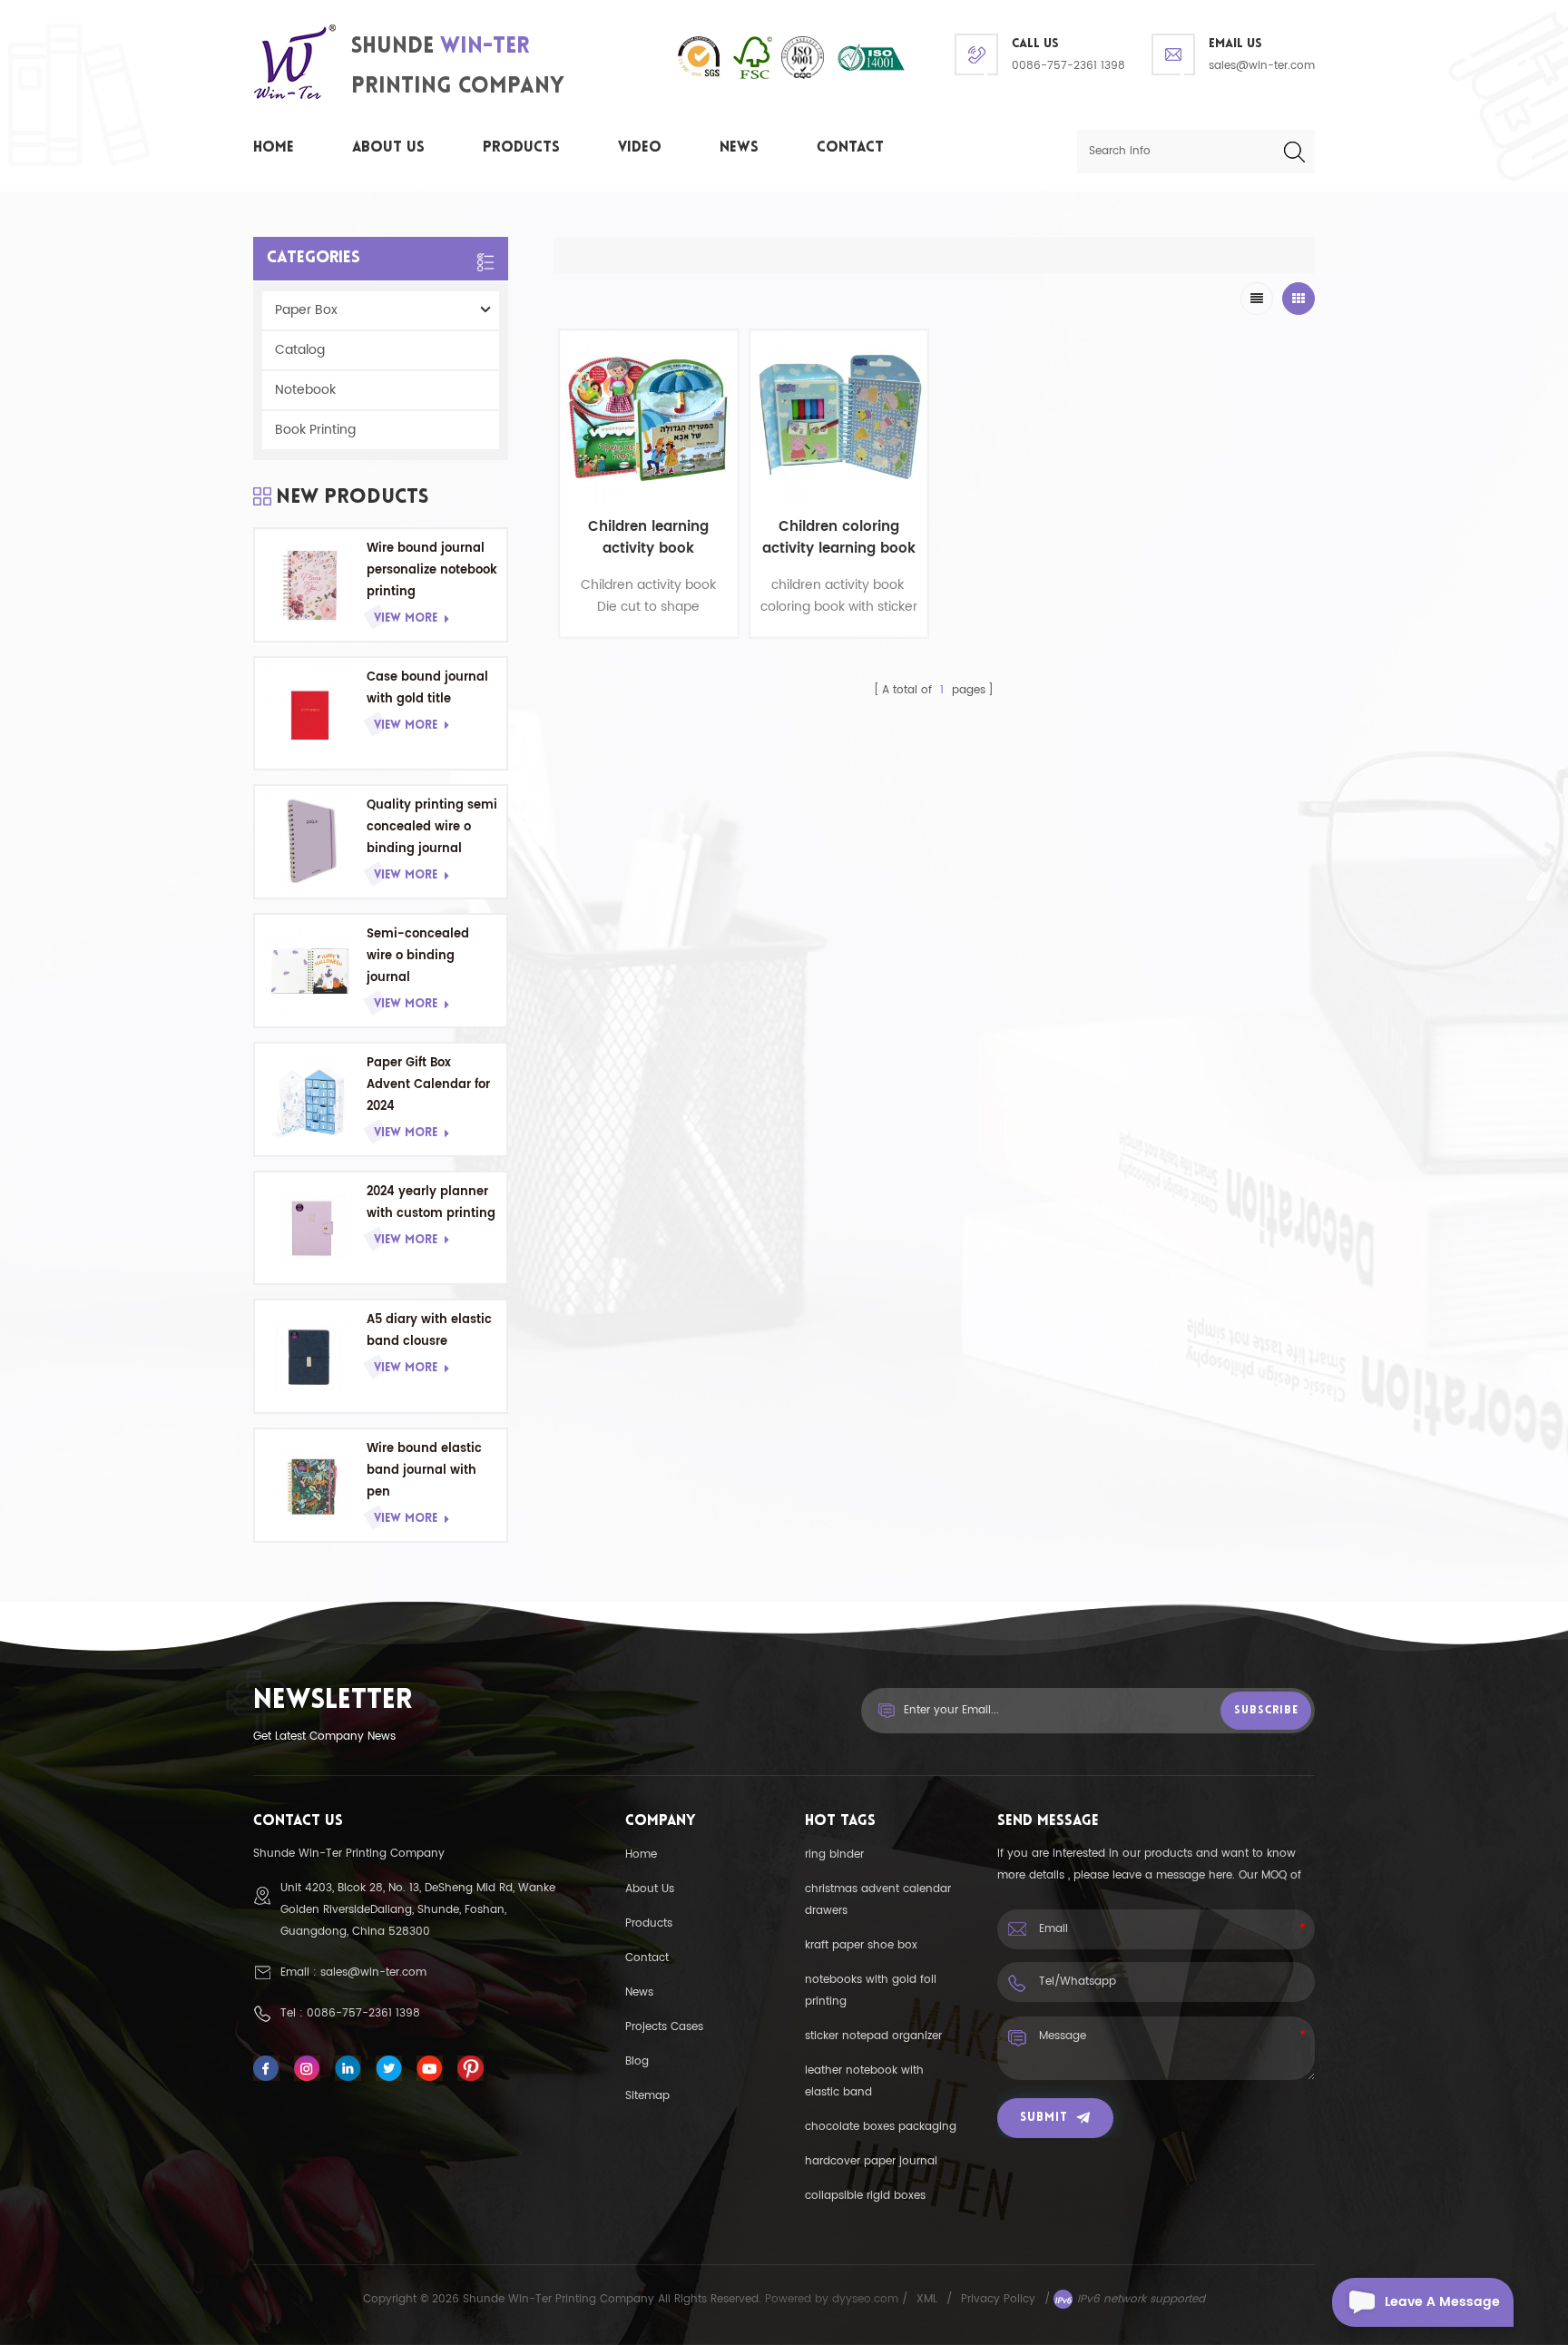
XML (927, 2299)
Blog (637, 2061)
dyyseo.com (867, 2299)
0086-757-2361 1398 (1068, 66)
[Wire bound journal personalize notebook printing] (311, 585)
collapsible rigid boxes (865, 2196)
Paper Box (306, 310)
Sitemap (647, 2096)
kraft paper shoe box (861, 1945)
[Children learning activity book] (649, 419)
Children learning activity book (648, 538)
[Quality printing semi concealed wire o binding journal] (311, 842)
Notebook (305, 390)
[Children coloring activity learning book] (839, 419)
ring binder (834, 1854)
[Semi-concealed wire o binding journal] (311, 971)
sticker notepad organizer (873, 2036)
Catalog (300, 350)
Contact (850, 148)
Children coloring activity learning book (839, 538)
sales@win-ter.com (1262, 66)
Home (274, 148)
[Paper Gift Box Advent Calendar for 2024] (311, 1099)
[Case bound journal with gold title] (311, 714)
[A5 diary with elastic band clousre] (311, 1356)
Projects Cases (664, 2027)
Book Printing (315, 430)
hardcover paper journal (871, 2161)
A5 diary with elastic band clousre (429, 1331)
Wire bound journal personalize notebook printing (432, 570)
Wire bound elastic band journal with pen (424, 1471)
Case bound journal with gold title (427, 688)
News (739, 148)
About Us (388, 148)
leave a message (1442, 2302)
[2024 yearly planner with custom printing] (311, 1228)
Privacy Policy (998, 2299)
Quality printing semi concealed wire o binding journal (432, 827)
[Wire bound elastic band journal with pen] (311, 1485)
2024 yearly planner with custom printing (431, 1203)
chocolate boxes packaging (881, 2127)
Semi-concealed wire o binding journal (418, 956)
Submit (1044, 2118)
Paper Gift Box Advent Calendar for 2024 (428, 1085)
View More (406, 618)
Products (521, 148)
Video (640, 148)
